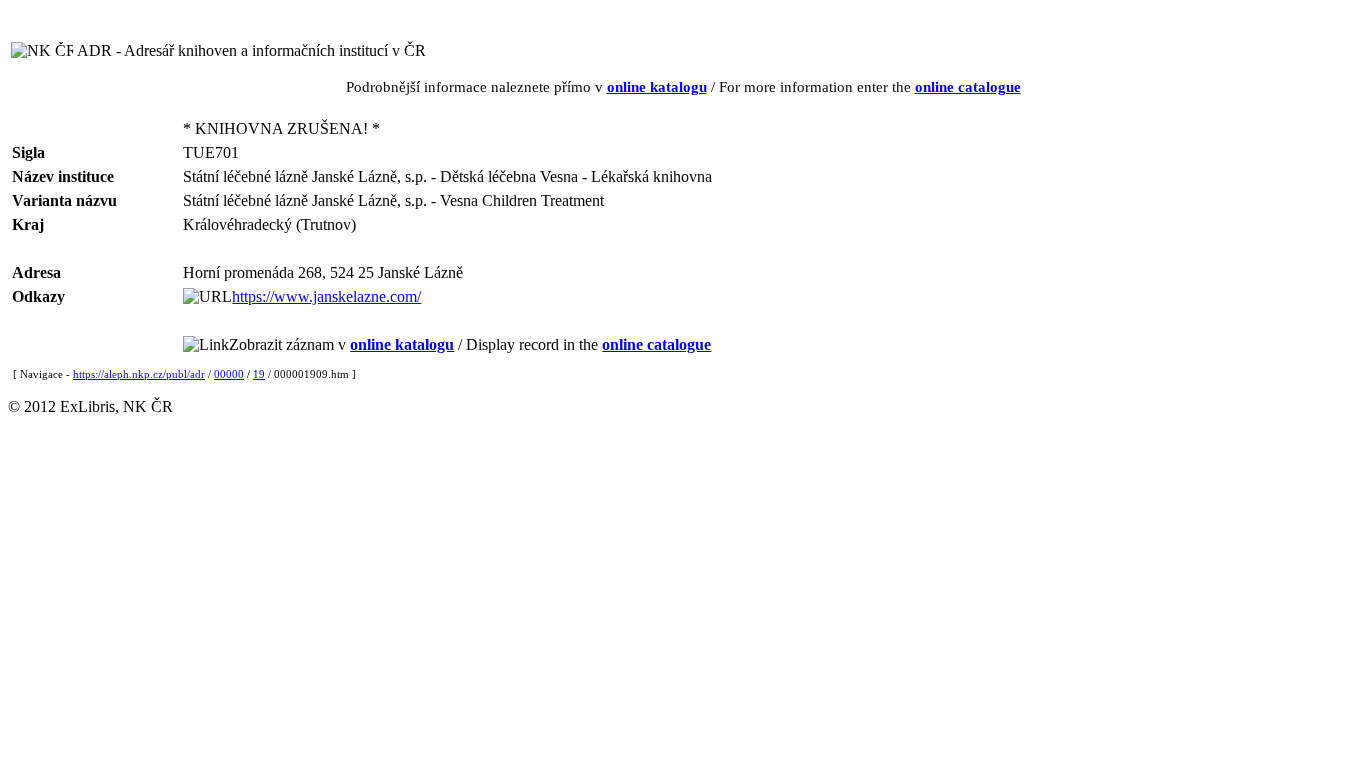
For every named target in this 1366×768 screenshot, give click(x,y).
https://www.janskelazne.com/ (326, 296)
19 (259, 374)
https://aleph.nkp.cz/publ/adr (139, 374)
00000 (229, 374)
